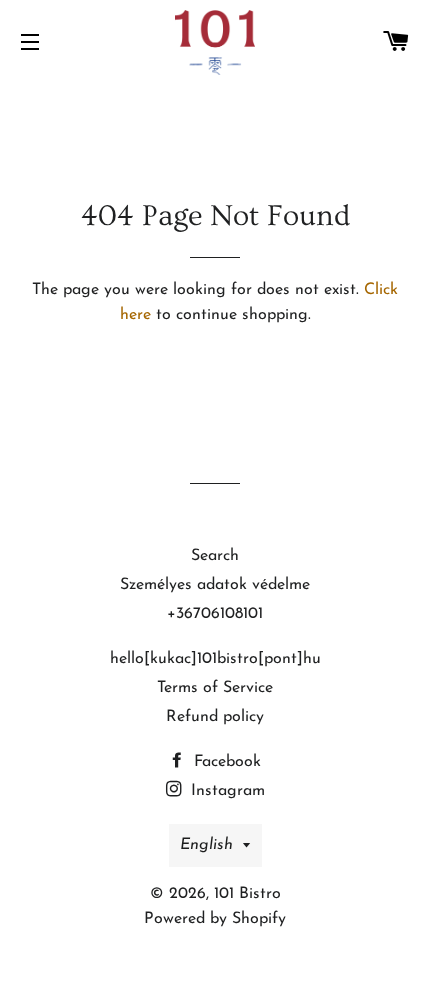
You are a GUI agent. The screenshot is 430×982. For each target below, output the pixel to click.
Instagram (225, 791)
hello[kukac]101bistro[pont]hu (215, 659)
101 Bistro (247, 894)
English (206, 845)
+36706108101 (215, 614)
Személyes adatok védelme (215, 585)
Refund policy (215, 717)
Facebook (225, 762)
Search (215, 556)
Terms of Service (215, 688)
